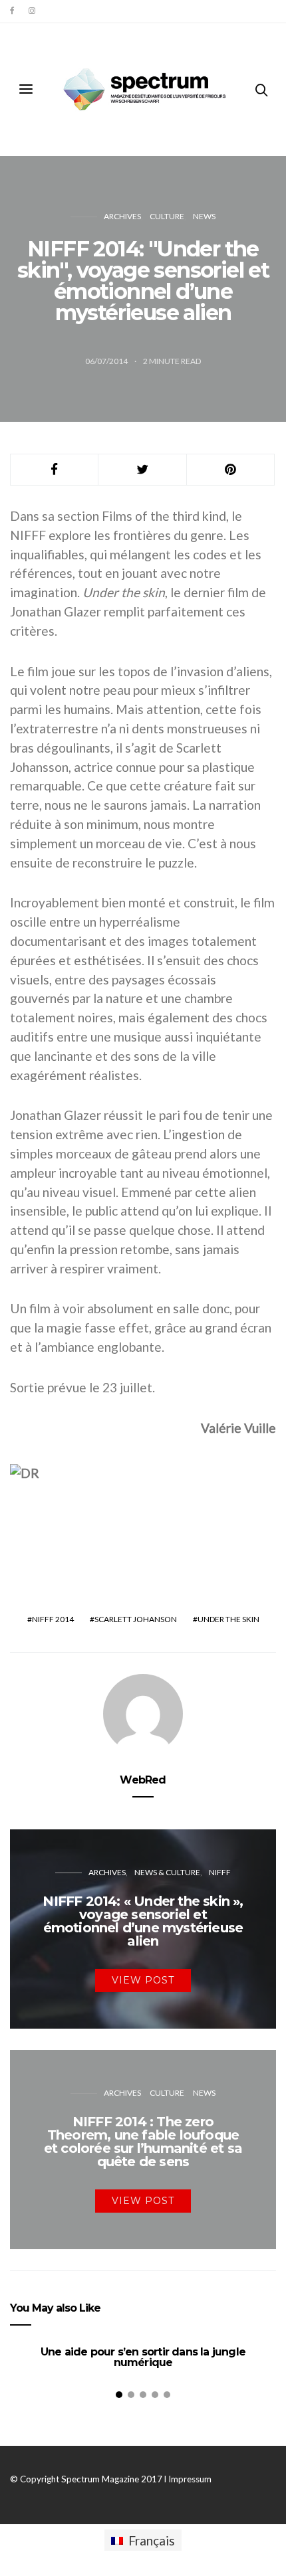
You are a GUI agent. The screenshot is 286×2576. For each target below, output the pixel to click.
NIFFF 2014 (53, 1619)
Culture (167, 216)
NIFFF (220, 1872)
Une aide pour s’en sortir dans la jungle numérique (143, 2357)
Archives (122, 216)
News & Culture (167, 1872)
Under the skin (228, 1619)
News (204, 216)
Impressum (190, 2479)
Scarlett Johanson (136, 1619)
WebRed (143, 1780)
